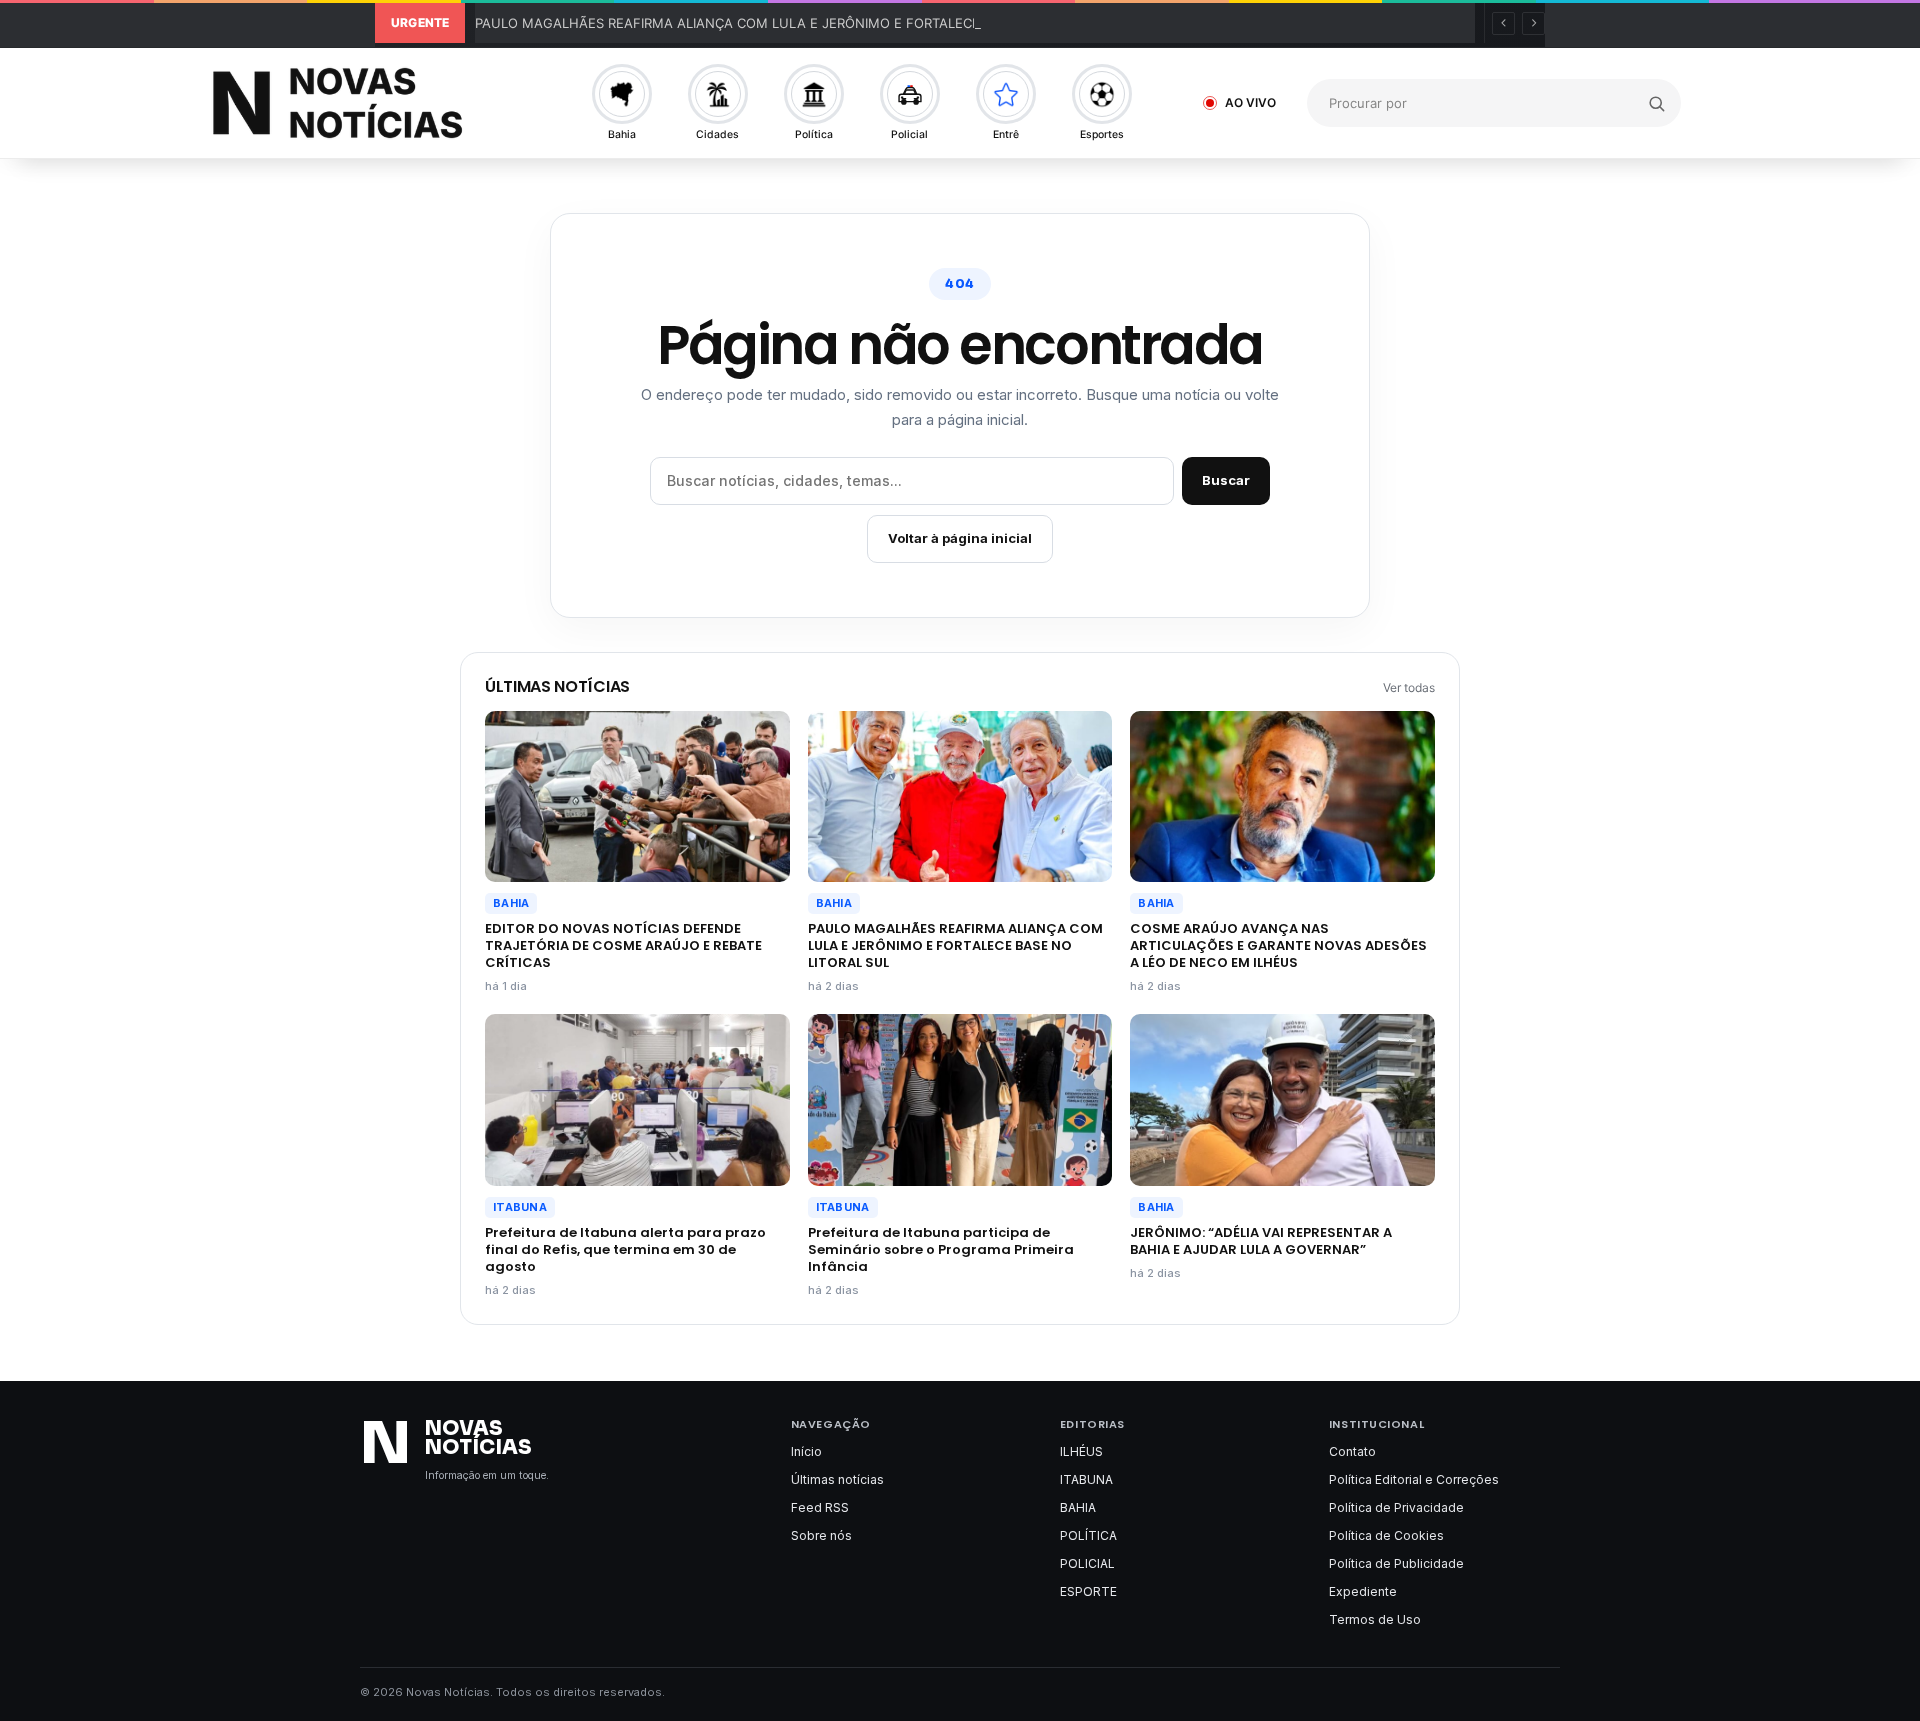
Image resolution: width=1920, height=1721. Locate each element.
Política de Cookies (1386, 1535)
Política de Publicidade (1396, 1563)
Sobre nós (821, 1535)
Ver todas (1409, 687)
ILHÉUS (1081, 1451)
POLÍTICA (1088, 1535)
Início (806, 1451)
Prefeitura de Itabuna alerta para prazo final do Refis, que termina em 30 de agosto (625, 1249)
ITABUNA (520, 1207)
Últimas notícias (837, 1479)
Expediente (1363, 1591)
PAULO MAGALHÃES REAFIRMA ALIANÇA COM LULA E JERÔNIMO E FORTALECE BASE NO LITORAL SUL (800, 23)
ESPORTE (1088, 1591)
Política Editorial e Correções (1414, 1479)
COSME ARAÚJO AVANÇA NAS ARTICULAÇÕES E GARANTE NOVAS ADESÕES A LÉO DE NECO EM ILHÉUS (1278, 945)
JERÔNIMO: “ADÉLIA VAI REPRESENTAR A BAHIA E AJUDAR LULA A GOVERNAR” (1261, 1241)
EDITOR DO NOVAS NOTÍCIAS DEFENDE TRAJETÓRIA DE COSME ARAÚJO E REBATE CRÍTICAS (623, 945)
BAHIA (511, 903)
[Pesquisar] (1656, 103)
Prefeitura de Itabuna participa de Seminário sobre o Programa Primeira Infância (941, 1249)
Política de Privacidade (1396, 1507)
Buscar (1226, 480)
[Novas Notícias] (360, 103)
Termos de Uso (1375, 1619)
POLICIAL (1087, 1563)
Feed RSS (820, 1507)
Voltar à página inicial (960, 538)
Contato (1352, 1451)
